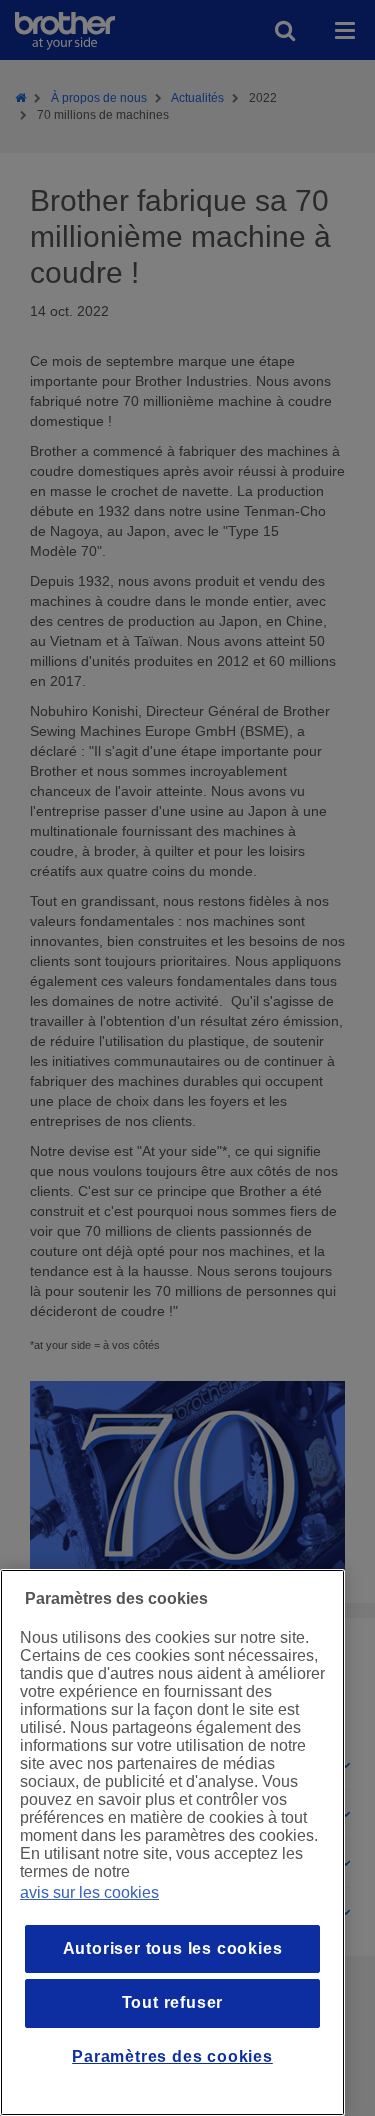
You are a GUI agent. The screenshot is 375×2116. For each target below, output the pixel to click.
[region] (172, 1842)
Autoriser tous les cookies (173, 1948)
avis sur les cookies (89, 1892)
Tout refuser (173, 2002)
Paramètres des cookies (172, 2056)
